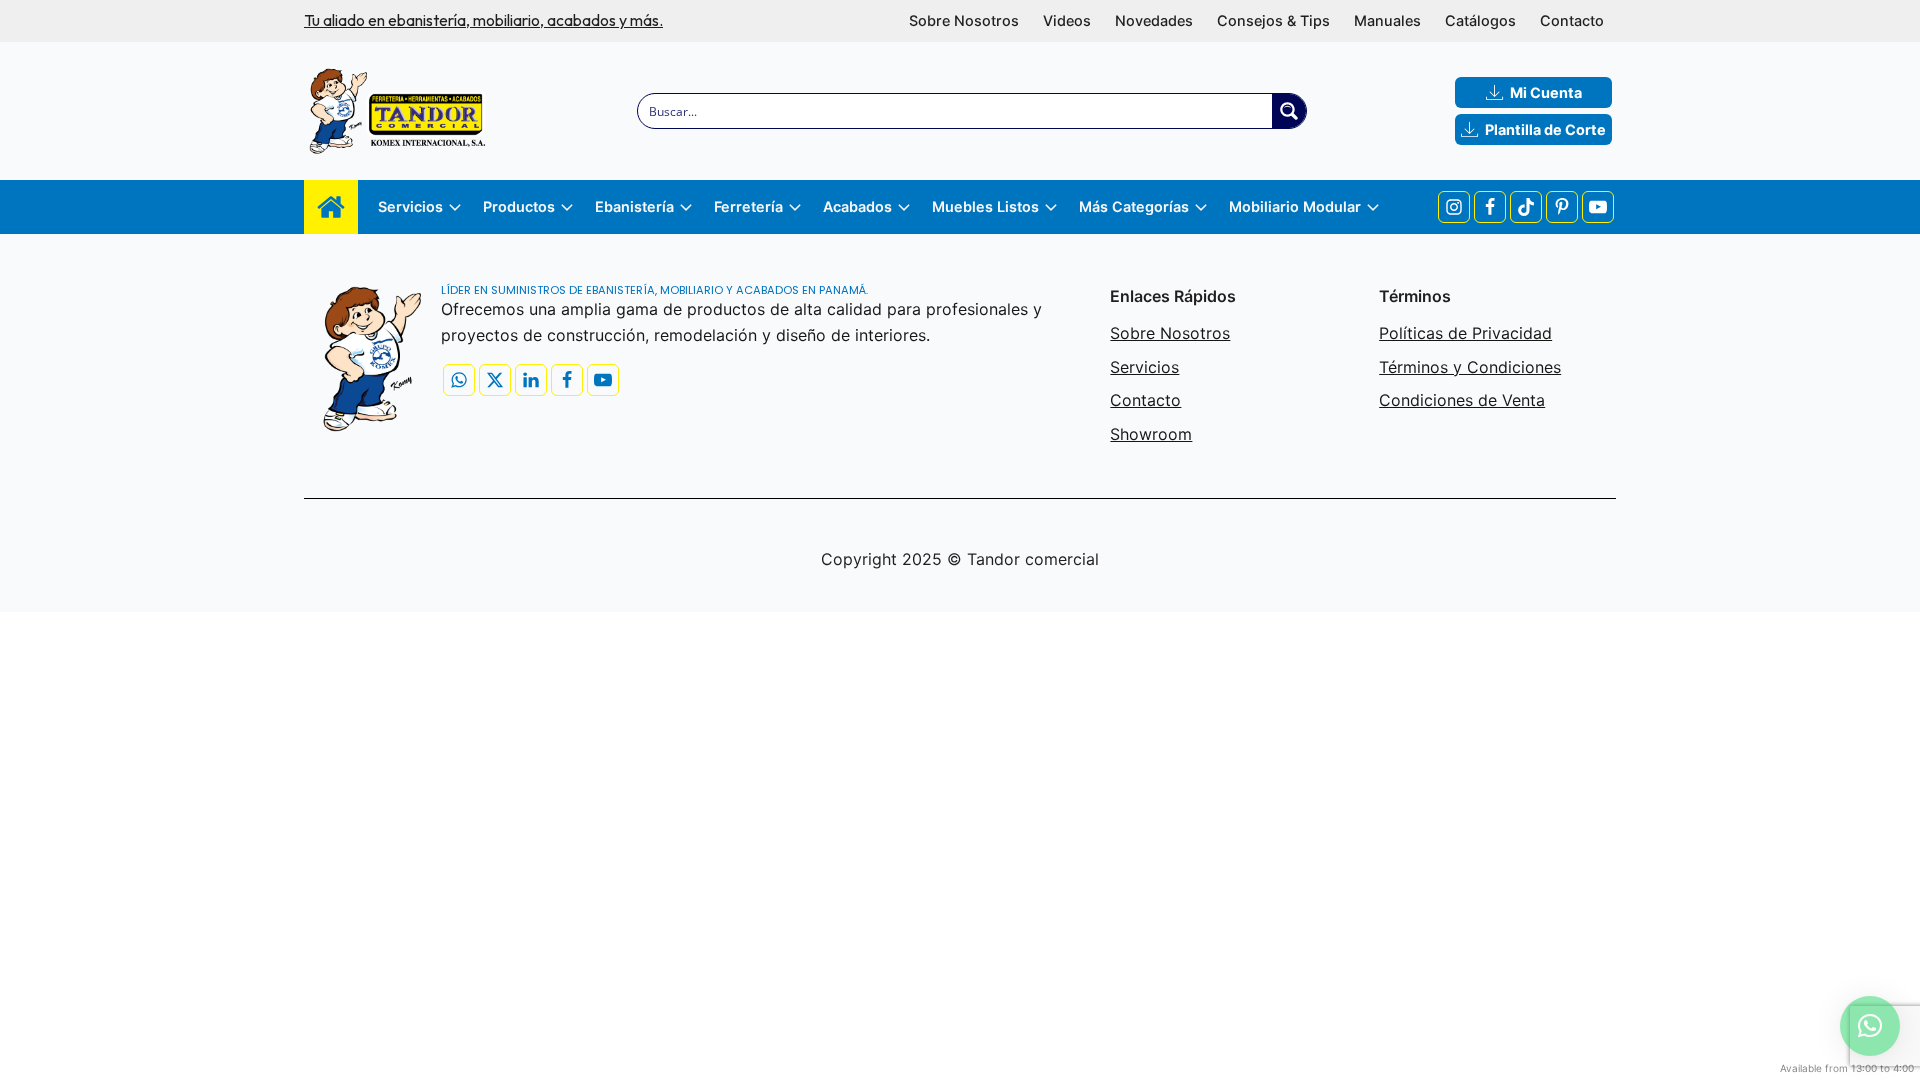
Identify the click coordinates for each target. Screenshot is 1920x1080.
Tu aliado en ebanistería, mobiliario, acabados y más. (483, 20)
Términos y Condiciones (1470, 367)
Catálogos (1480, 20)
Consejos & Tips (1273, 20)
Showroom (1151, 434)
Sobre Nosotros (964, 20)
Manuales (1387, 20)
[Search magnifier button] (1289, 111)
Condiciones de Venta (1462, 400)
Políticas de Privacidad (1465, 333)
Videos (1067, 20)
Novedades (1154, 20)
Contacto (1572, 20)
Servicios (1144, 367)
